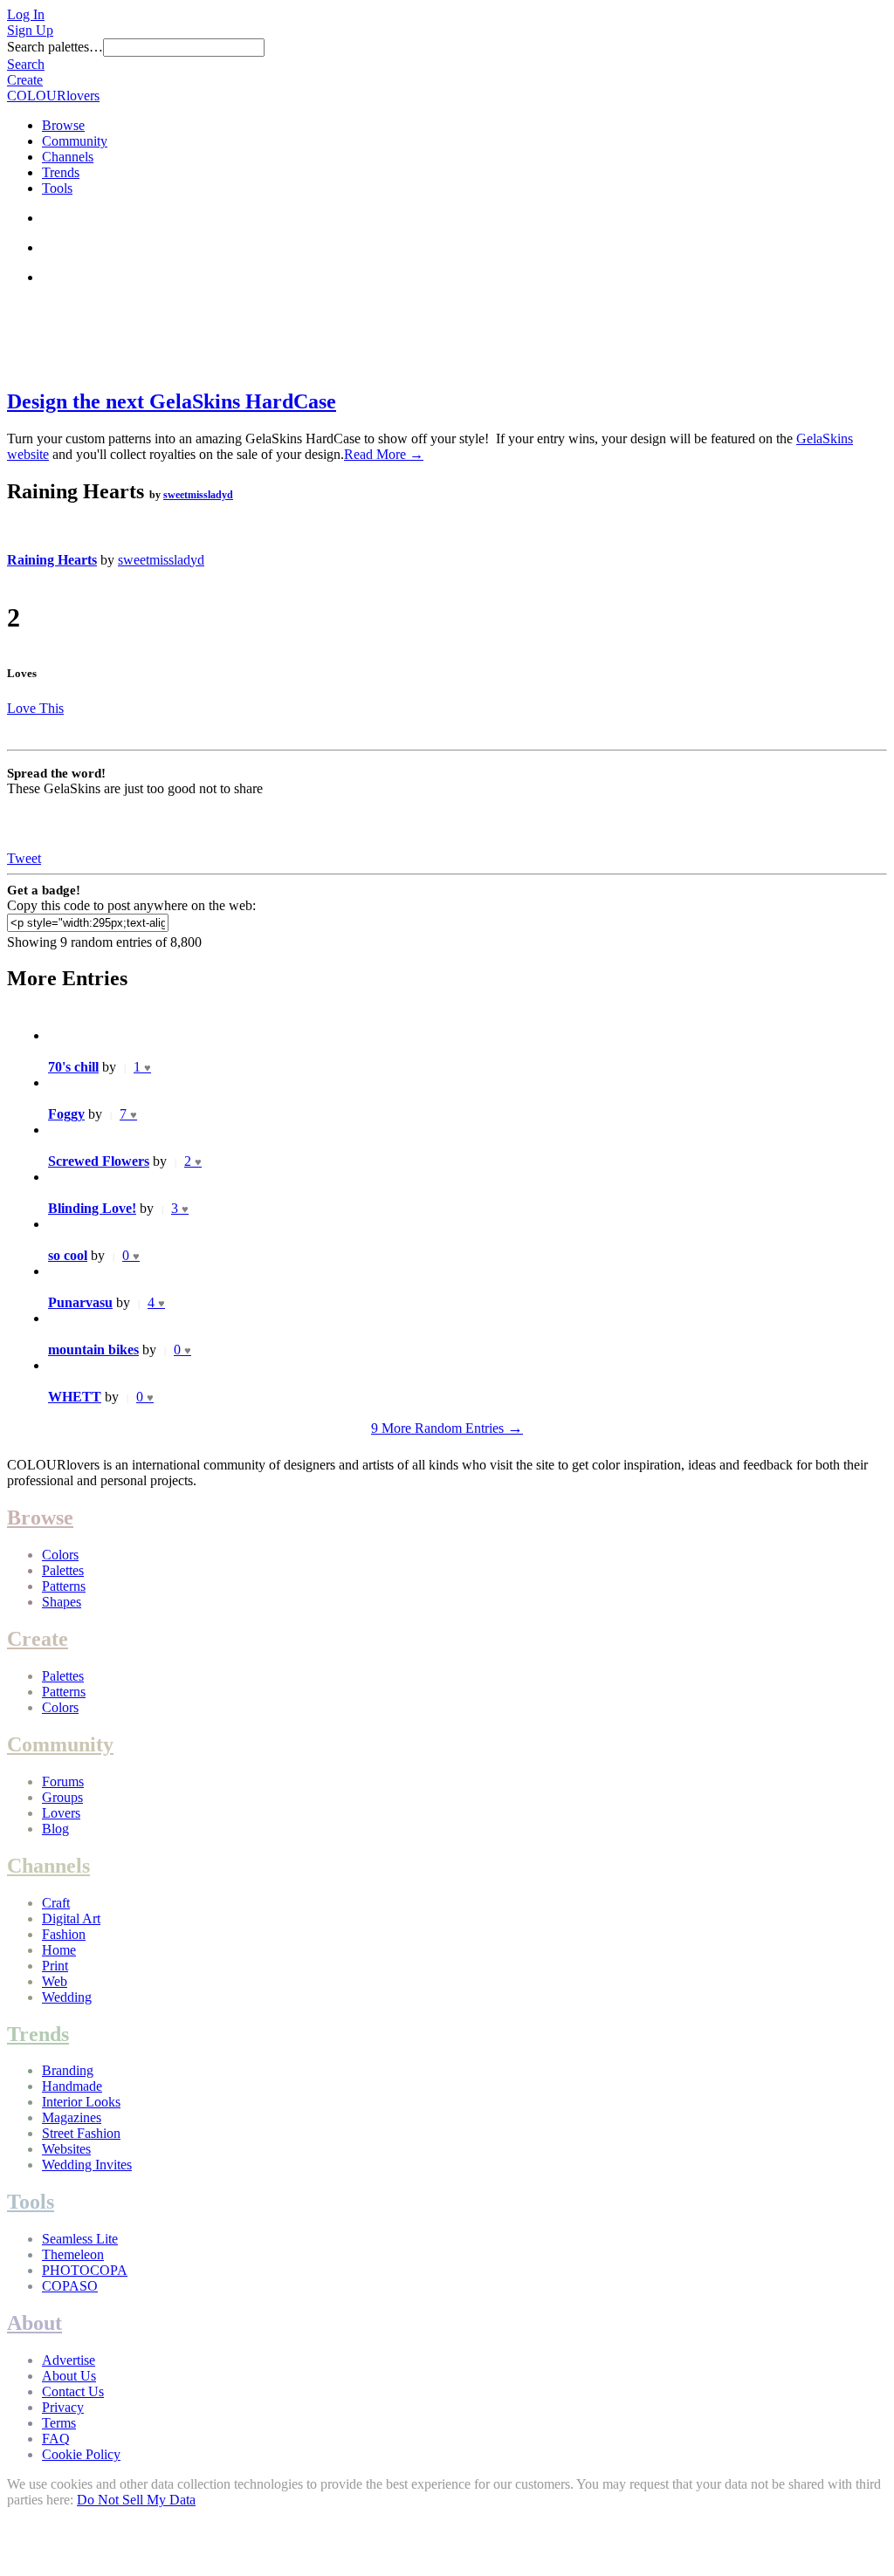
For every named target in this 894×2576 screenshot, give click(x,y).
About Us (69, 2376)
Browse (63, 125)
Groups (62, 1797)
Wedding (67, 1997)
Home (59, 1950)
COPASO (70, 2286)
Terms (59, 2423)
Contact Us (73, 2391)
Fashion (64, 1934)
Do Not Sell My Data (136, 2500)
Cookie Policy (81, 2454)
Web (55, 1981)
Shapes (62, 1602)
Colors (60, 1555)
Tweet (24, 858)
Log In (26, 14)
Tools (57, 188)
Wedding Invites (87, 2165)
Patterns (64, 1586)
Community (75, 141)
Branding (68, 2070)
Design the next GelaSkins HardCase (172, 401)
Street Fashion (81, 2133)
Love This (35, 708)
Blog (55, 1829)
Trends (61, 172)
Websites (66, 2149)
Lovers (61, 1813)
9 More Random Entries (447, 1428)
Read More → (384, 454)
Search (26, 64)
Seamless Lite (80, 2239)
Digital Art (71, 1918)
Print (55, 1966)
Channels (68, 157)
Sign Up (30, 30)
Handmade (72, 2086)
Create (25, 80)
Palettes (63, 1570)
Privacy (63, 2407)
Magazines (72, 2117)
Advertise (69, 2360)
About (34, 2323)
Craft (56, 1903)
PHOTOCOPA (85, 2270)
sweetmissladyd (198, 495)
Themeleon (73, 2254)
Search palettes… (55, 47)
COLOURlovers (53, 96)
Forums (63, 1781)
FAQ (56, 2439)
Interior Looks (81, 2102)
